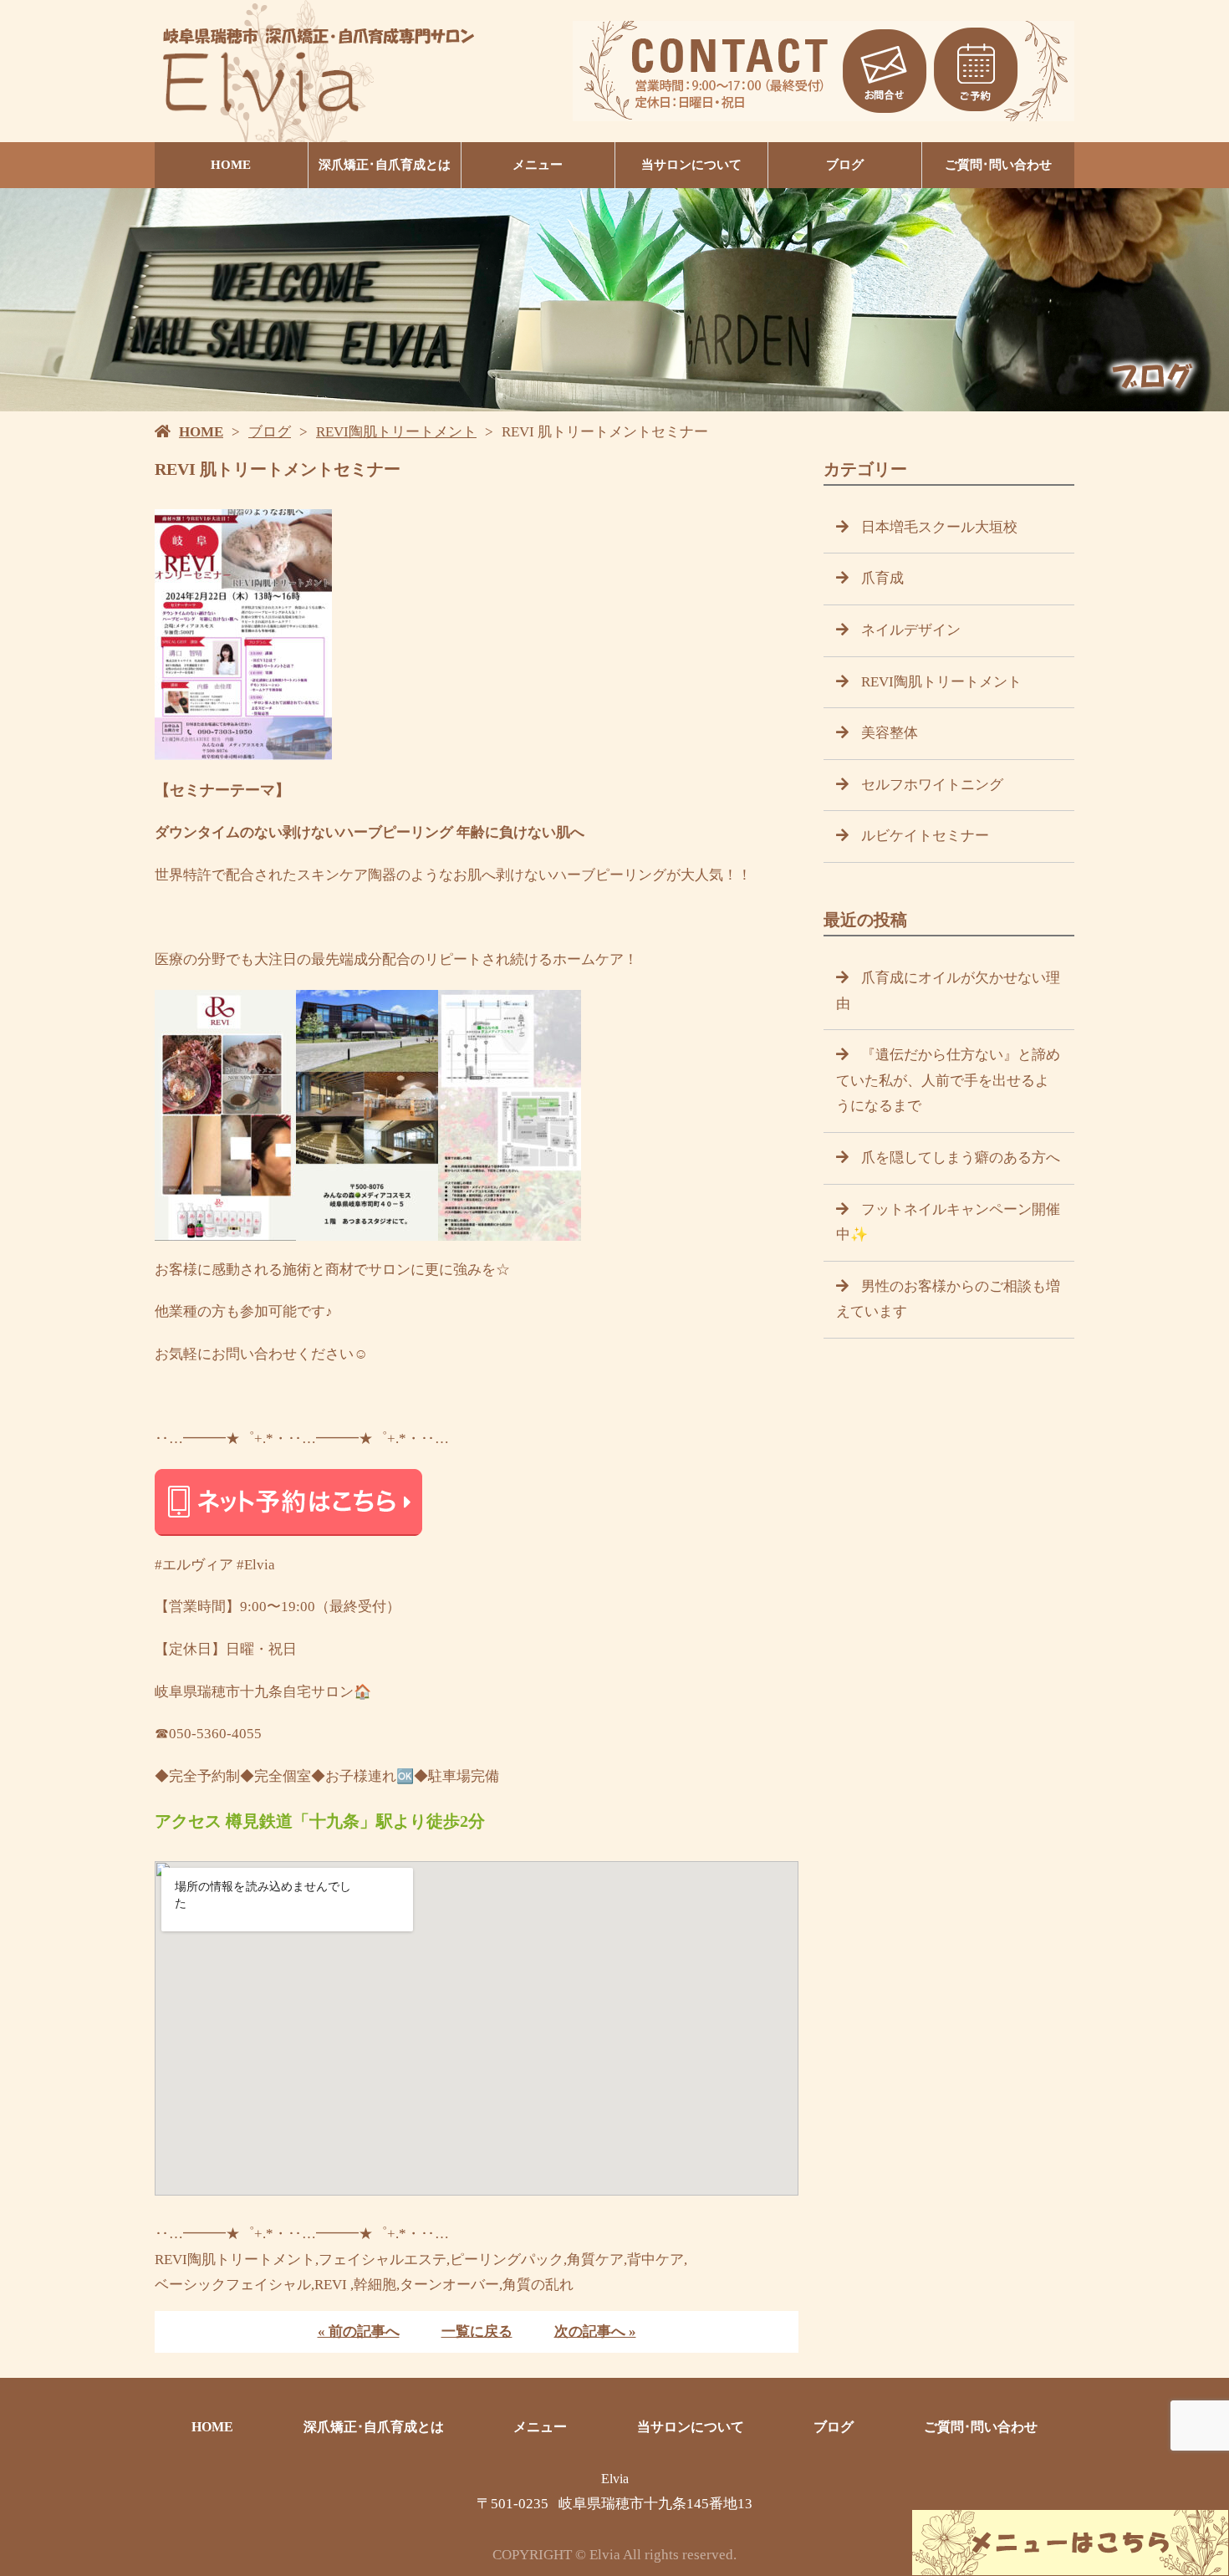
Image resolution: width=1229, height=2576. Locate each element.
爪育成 (882, 578)
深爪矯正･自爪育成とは (385, 165)
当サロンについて (691, 165)
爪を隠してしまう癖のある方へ (961, 1158)
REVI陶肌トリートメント (396, 432)
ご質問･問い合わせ (998, 165)
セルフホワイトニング (932, 785)
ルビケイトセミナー (925, 836)
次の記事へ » (595, 2331)
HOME (231, 165)
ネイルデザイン (911, 630)
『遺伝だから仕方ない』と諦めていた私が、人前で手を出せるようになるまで (948, 1080)
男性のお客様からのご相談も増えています (948, 1299)
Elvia (615, 2479)
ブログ (845, 165)
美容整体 (890, 733)
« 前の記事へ (359, 2331)
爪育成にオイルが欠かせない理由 (948, 991)
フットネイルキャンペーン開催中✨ (948, 1222)
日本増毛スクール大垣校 (939, 527)
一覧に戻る (477, 2331)
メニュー (538, 165)
